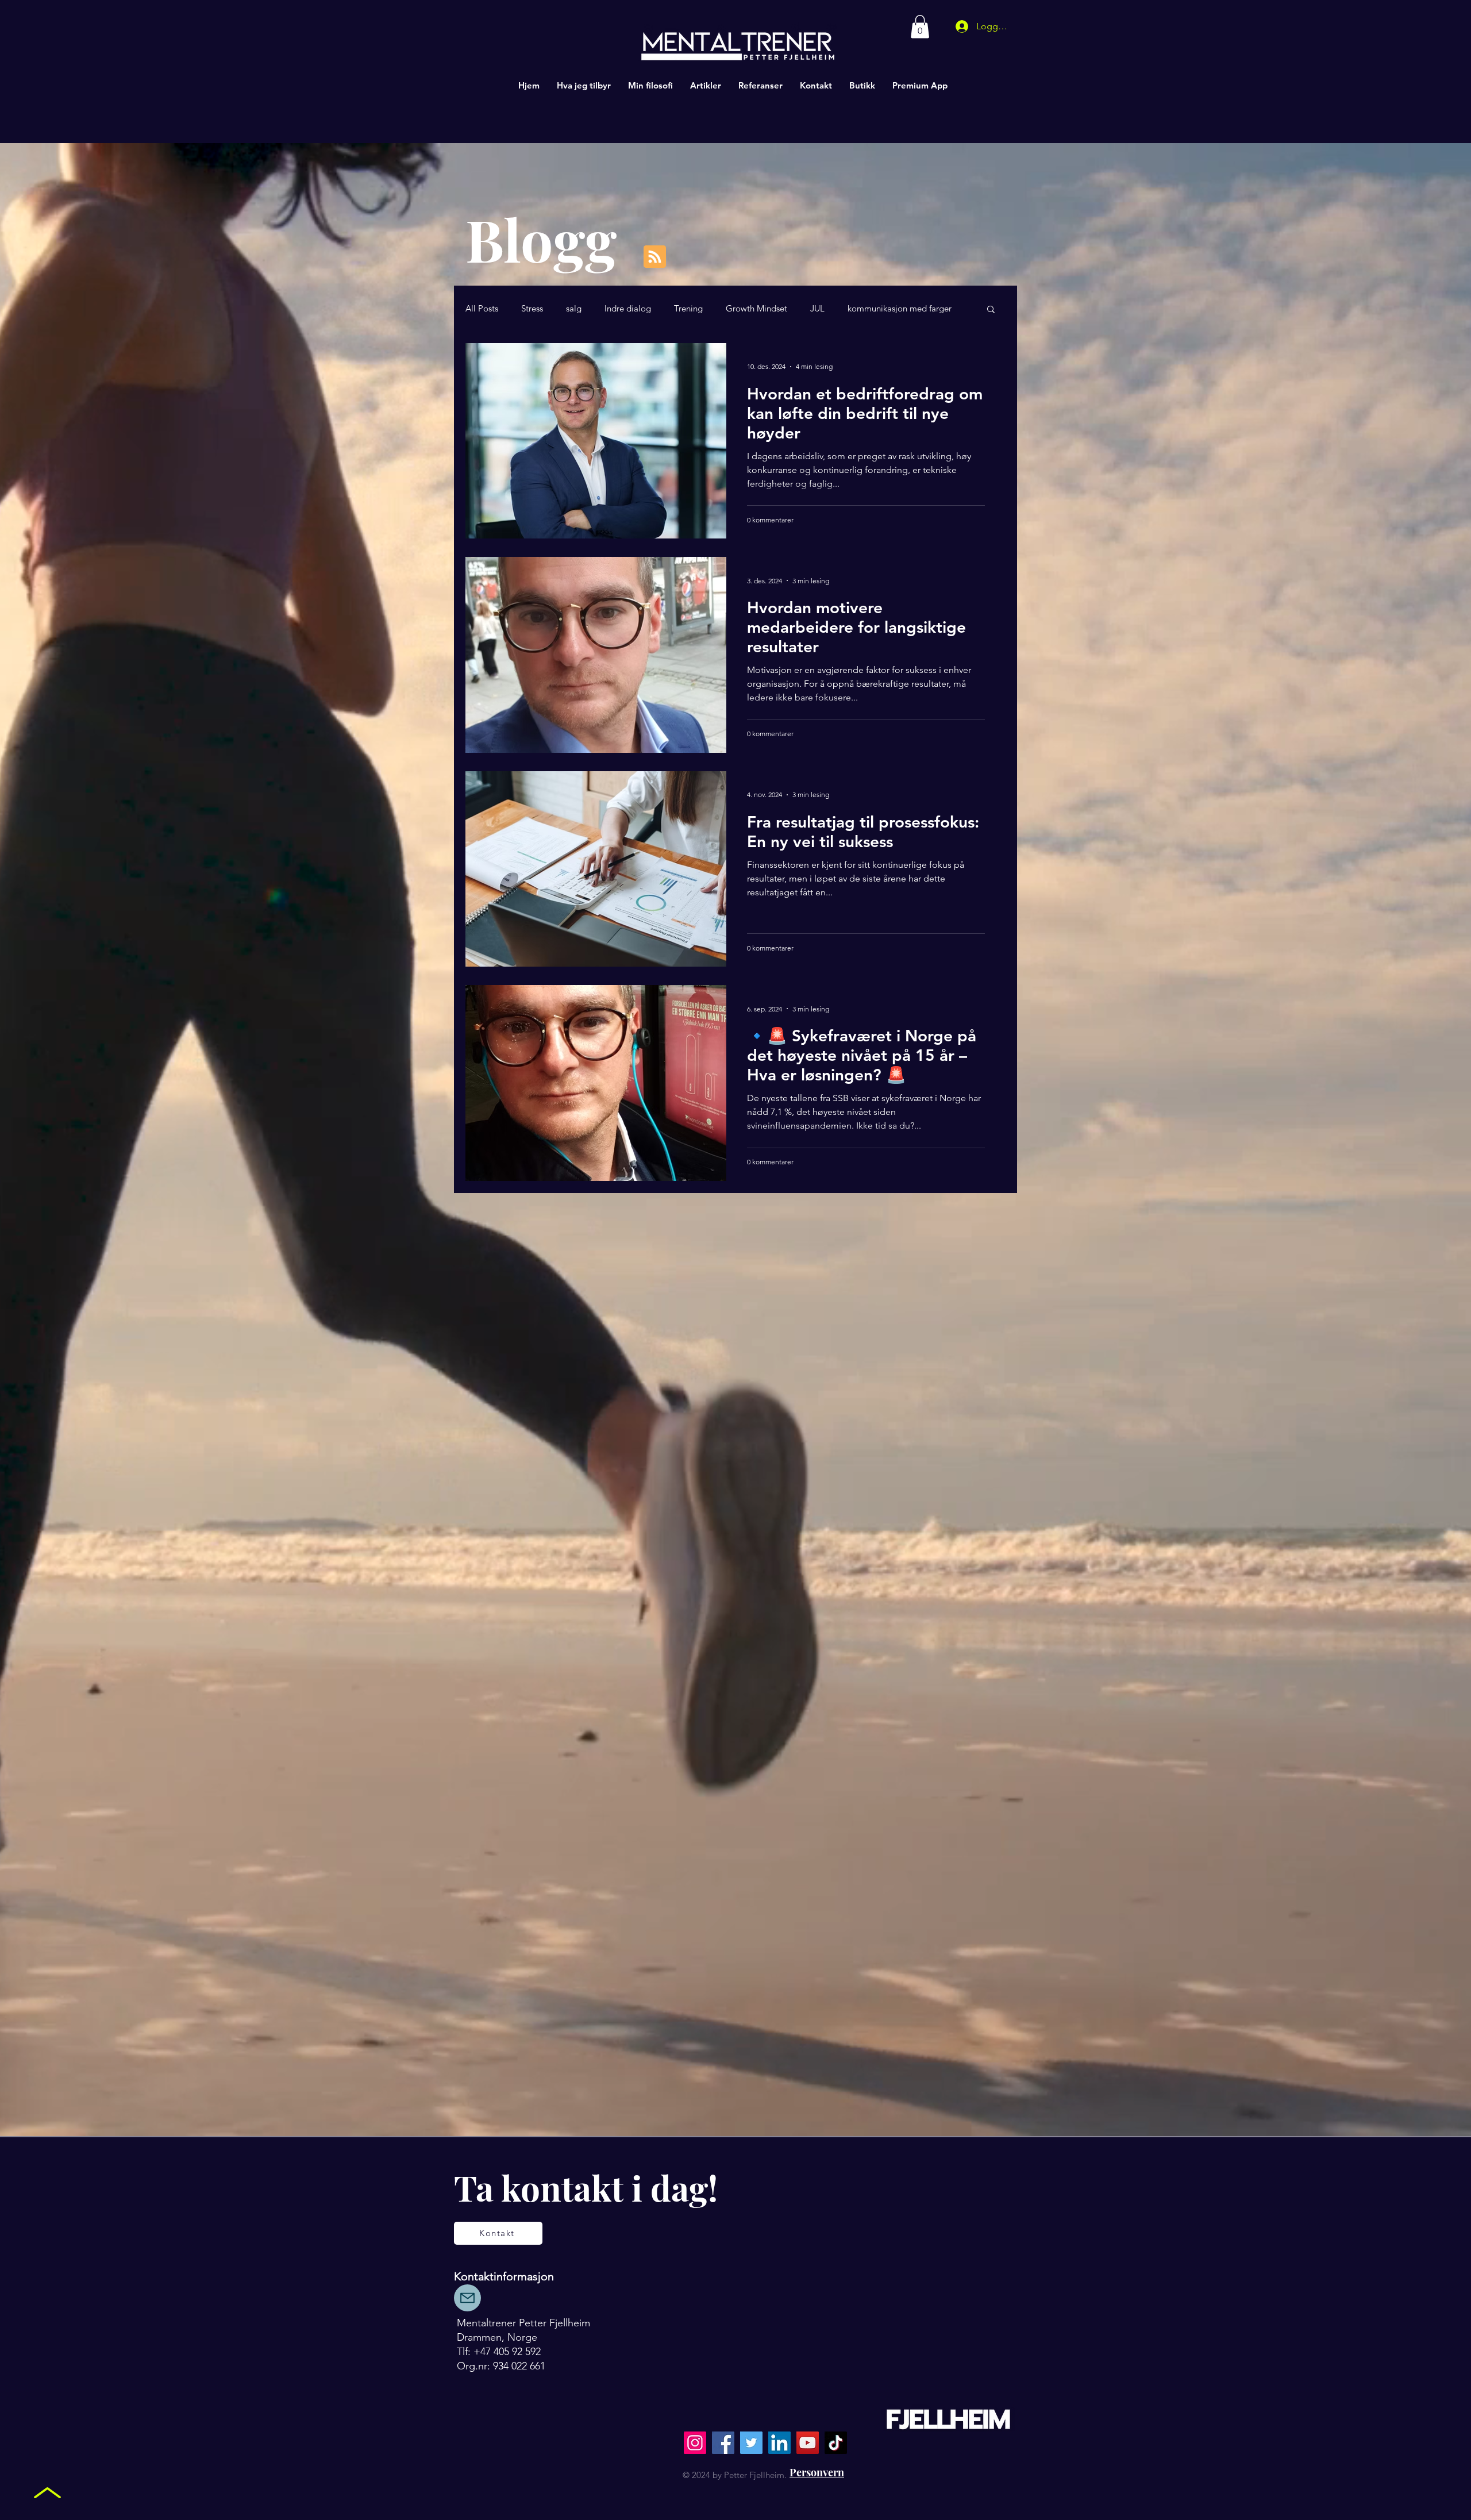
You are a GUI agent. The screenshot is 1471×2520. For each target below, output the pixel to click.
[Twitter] (751, 2443)
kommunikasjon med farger (900, 309)
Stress (532, 309)
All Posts (482, 309)
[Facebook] (723, 2443)
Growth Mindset (756, 309)
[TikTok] (836, 2443)
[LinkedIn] (779, 2443)
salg (574, 309)
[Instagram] (695, 2443)
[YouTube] (808, 2443)
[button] (920, 27)
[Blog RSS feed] (655, 257)
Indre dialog (628, 309)
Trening (688, 309)
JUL (817, 309)
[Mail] (467, 2298)
